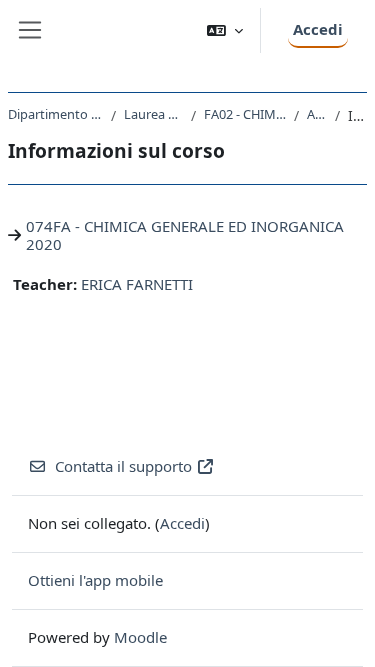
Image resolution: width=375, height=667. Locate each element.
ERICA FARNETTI (137, 284)
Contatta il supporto (123, 466)
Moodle (140, 637)
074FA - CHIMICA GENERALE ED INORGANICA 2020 (185, 235)
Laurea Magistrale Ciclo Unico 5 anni (153, 114)
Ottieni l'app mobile (95, 580)
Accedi (318, 29)
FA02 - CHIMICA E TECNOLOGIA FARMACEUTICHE (245, 114)
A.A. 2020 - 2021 (317, 114)
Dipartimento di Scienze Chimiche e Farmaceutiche (55, 114)
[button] (225, 30)
